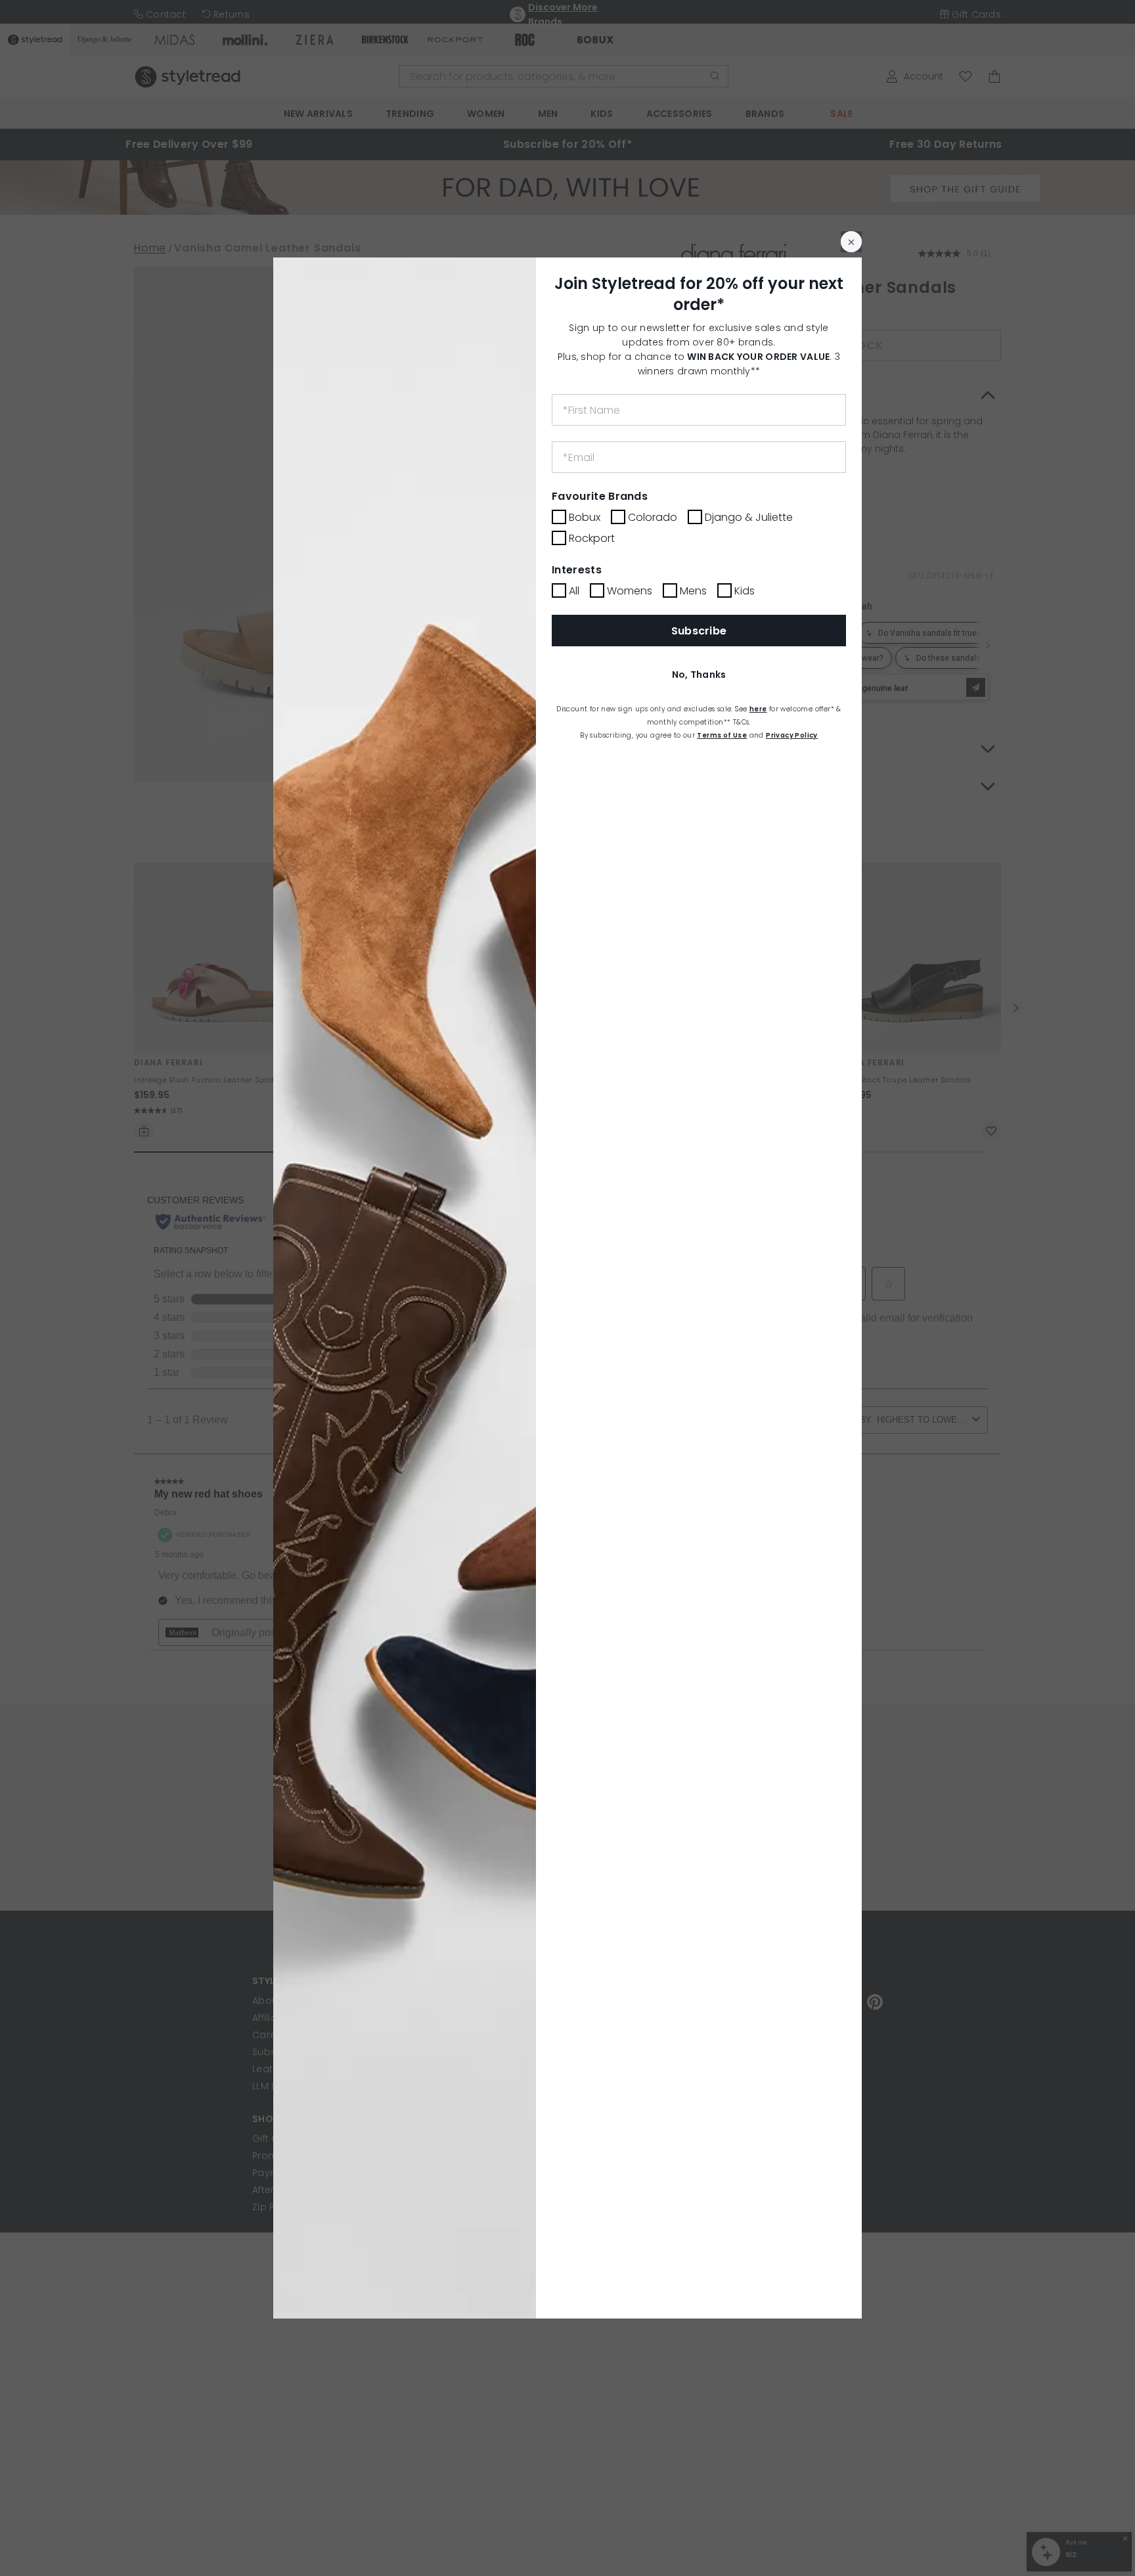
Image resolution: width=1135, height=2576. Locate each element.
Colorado (653, 517)
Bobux (585, 517)
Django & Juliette (749, 517)
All (574, 591)
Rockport (592, 538)
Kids (745, 591)
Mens (693, 591)
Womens (630, 591)
